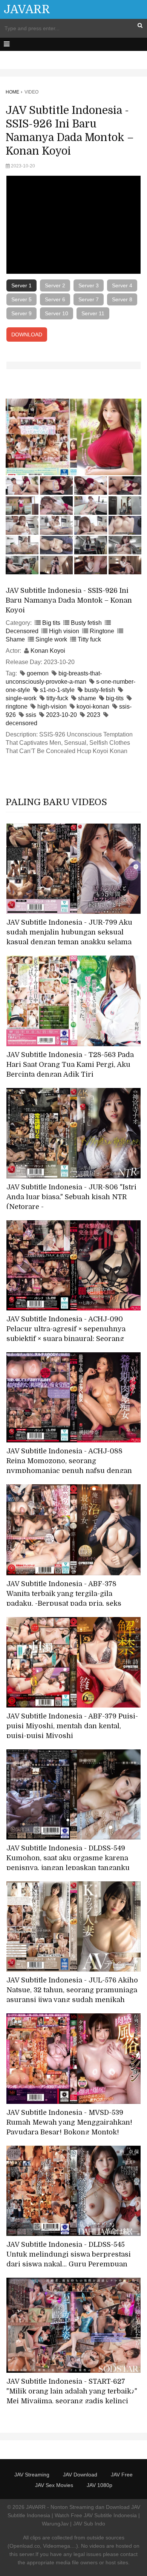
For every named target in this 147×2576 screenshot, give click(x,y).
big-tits (115, 698)
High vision (64, 631)
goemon (38, 673)
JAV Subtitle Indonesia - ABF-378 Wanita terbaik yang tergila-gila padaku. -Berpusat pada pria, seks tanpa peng (64, 1599)
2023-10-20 (61, 715)
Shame (15, 639)
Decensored (22, 631)
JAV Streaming (32, 2475)
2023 (93, 715)
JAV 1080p (100, 2485)
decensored (21, 723)
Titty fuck (89, 639)
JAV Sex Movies (54, 2485)
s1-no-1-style (57, 690)
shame (87, 698)
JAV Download (80, 2475)
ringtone (17, 707)
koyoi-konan (93, 707)
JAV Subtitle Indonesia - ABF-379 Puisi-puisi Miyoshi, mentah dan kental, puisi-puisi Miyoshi (72, 1726)
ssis (31, 715)
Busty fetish (86, 623)
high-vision (52, 707)
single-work (21, 698)
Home (12, 92)
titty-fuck (57, 698)
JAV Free (122, 2475)
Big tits (51, 623)
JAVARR (27, 9)
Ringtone (102, 631)
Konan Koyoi (48, 651)
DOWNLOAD (27, 334)
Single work (51, 639)
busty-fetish (100, 690)
